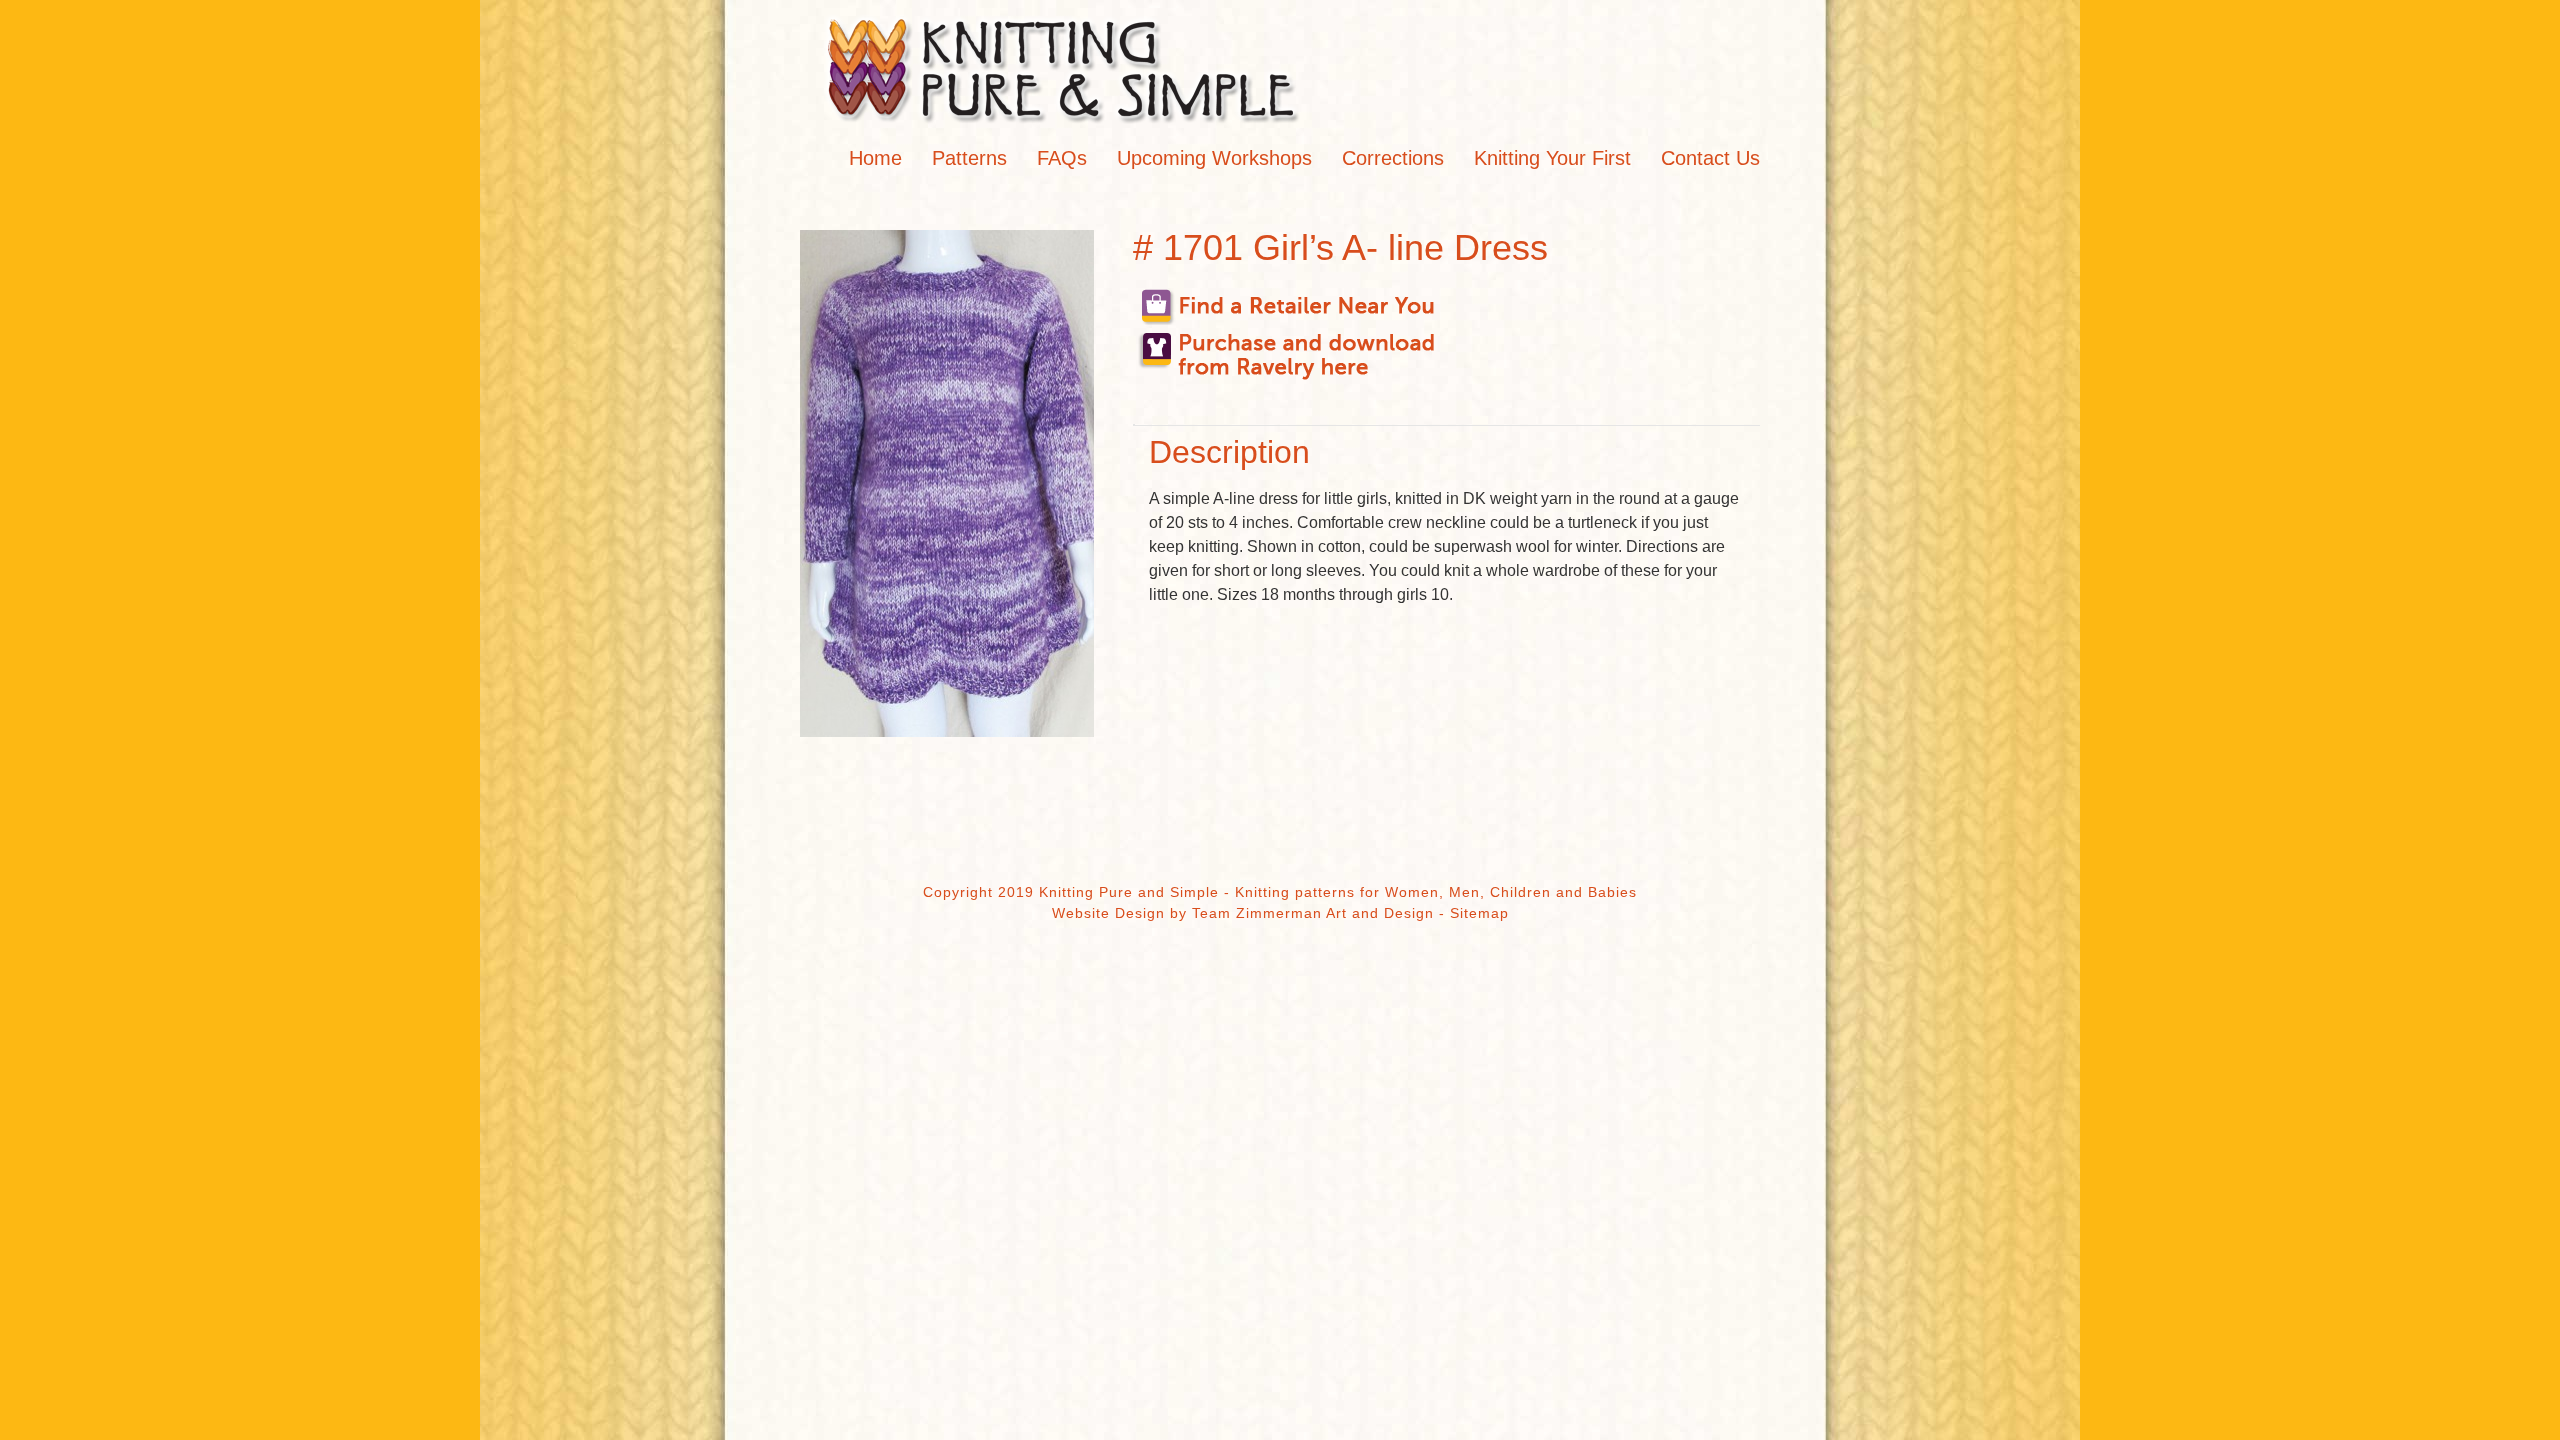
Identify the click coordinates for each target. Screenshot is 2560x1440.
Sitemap (1479, 913)
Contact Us (1710, 158)
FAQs (1062, 158)
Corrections (1393, 158)
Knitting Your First (1552, 158)
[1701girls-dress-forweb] (947, 483)
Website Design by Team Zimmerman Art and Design (1243, 913)
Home (875, 158)
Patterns (969, 158)
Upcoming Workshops (1214, 158)
